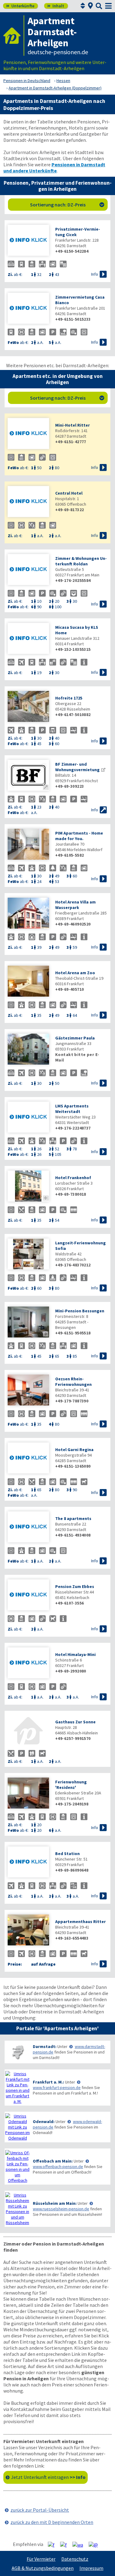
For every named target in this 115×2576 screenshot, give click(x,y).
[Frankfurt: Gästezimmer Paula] (28, 1050)
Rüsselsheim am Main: (55, 2203)
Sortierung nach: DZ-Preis (67, 205)
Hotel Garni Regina (74, 1450)
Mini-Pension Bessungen (80, 1311)
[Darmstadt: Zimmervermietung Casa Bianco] (28, 309)
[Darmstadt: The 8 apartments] (28, 1527)
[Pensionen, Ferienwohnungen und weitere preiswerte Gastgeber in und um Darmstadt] (17, 2052)
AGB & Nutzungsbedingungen (43, 2568)
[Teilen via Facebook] (54, 2544)
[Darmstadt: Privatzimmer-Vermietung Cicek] (28, 241)
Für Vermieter (41, 2559)
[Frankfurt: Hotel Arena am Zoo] (28, 982)
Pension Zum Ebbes (75, 1586)
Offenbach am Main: (53, 2161)
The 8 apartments (73, 1518)
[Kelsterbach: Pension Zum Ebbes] (28, 1595)
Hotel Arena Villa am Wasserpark (75, 905)
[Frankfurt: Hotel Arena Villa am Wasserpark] (28, 914)
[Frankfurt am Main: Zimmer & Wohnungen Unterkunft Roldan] (28, 570)
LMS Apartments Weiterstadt (72, 1109)
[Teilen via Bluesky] (66, 2544)
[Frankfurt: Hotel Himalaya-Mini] (28, 1663)
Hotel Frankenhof (73, 1178)
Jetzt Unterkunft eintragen (48, 2477)
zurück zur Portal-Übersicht (40, 2510)
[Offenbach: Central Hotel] (28, 502)
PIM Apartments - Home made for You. (79, 836)
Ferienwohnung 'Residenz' (71, 1785)
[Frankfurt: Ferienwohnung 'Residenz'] (28, 1794)
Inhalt (56, 6)
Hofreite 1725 (69, 698)
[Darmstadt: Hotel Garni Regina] (28, 1459)
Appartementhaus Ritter (80, 1922)
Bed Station (67, 1854)
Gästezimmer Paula (75, 1038)
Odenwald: (44, 2122)
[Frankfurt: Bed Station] (28, 1863)
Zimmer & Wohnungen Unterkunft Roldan (81, 561)
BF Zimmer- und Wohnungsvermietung (77, 767)
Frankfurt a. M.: (48, 2082)
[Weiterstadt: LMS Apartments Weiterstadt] (28, 1118)
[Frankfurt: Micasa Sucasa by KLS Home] (28, 639)
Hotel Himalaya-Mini (75, 1654)
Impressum (91, 2568)
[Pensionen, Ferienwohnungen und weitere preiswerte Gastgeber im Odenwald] (17, 2127)
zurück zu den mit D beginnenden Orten (52, 2522)
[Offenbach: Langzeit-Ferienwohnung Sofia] (28, 1255)
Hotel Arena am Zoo (75, 973)
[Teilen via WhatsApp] (80, 2544)
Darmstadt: (45, 2046)
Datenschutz (75, 2559)
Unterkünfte (20, 6)
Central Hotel (69, 493)
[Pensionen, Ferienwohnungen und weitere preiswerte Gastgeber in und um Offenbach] (17, 2167)
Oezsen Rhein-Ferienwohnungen (73, 1382)
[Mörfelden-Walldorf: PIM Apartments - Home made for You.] (28, 845)
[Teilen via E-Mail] (96, 2544)
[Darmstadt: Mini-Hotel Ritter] (28, 434)
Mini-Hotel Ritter (73, 425)
